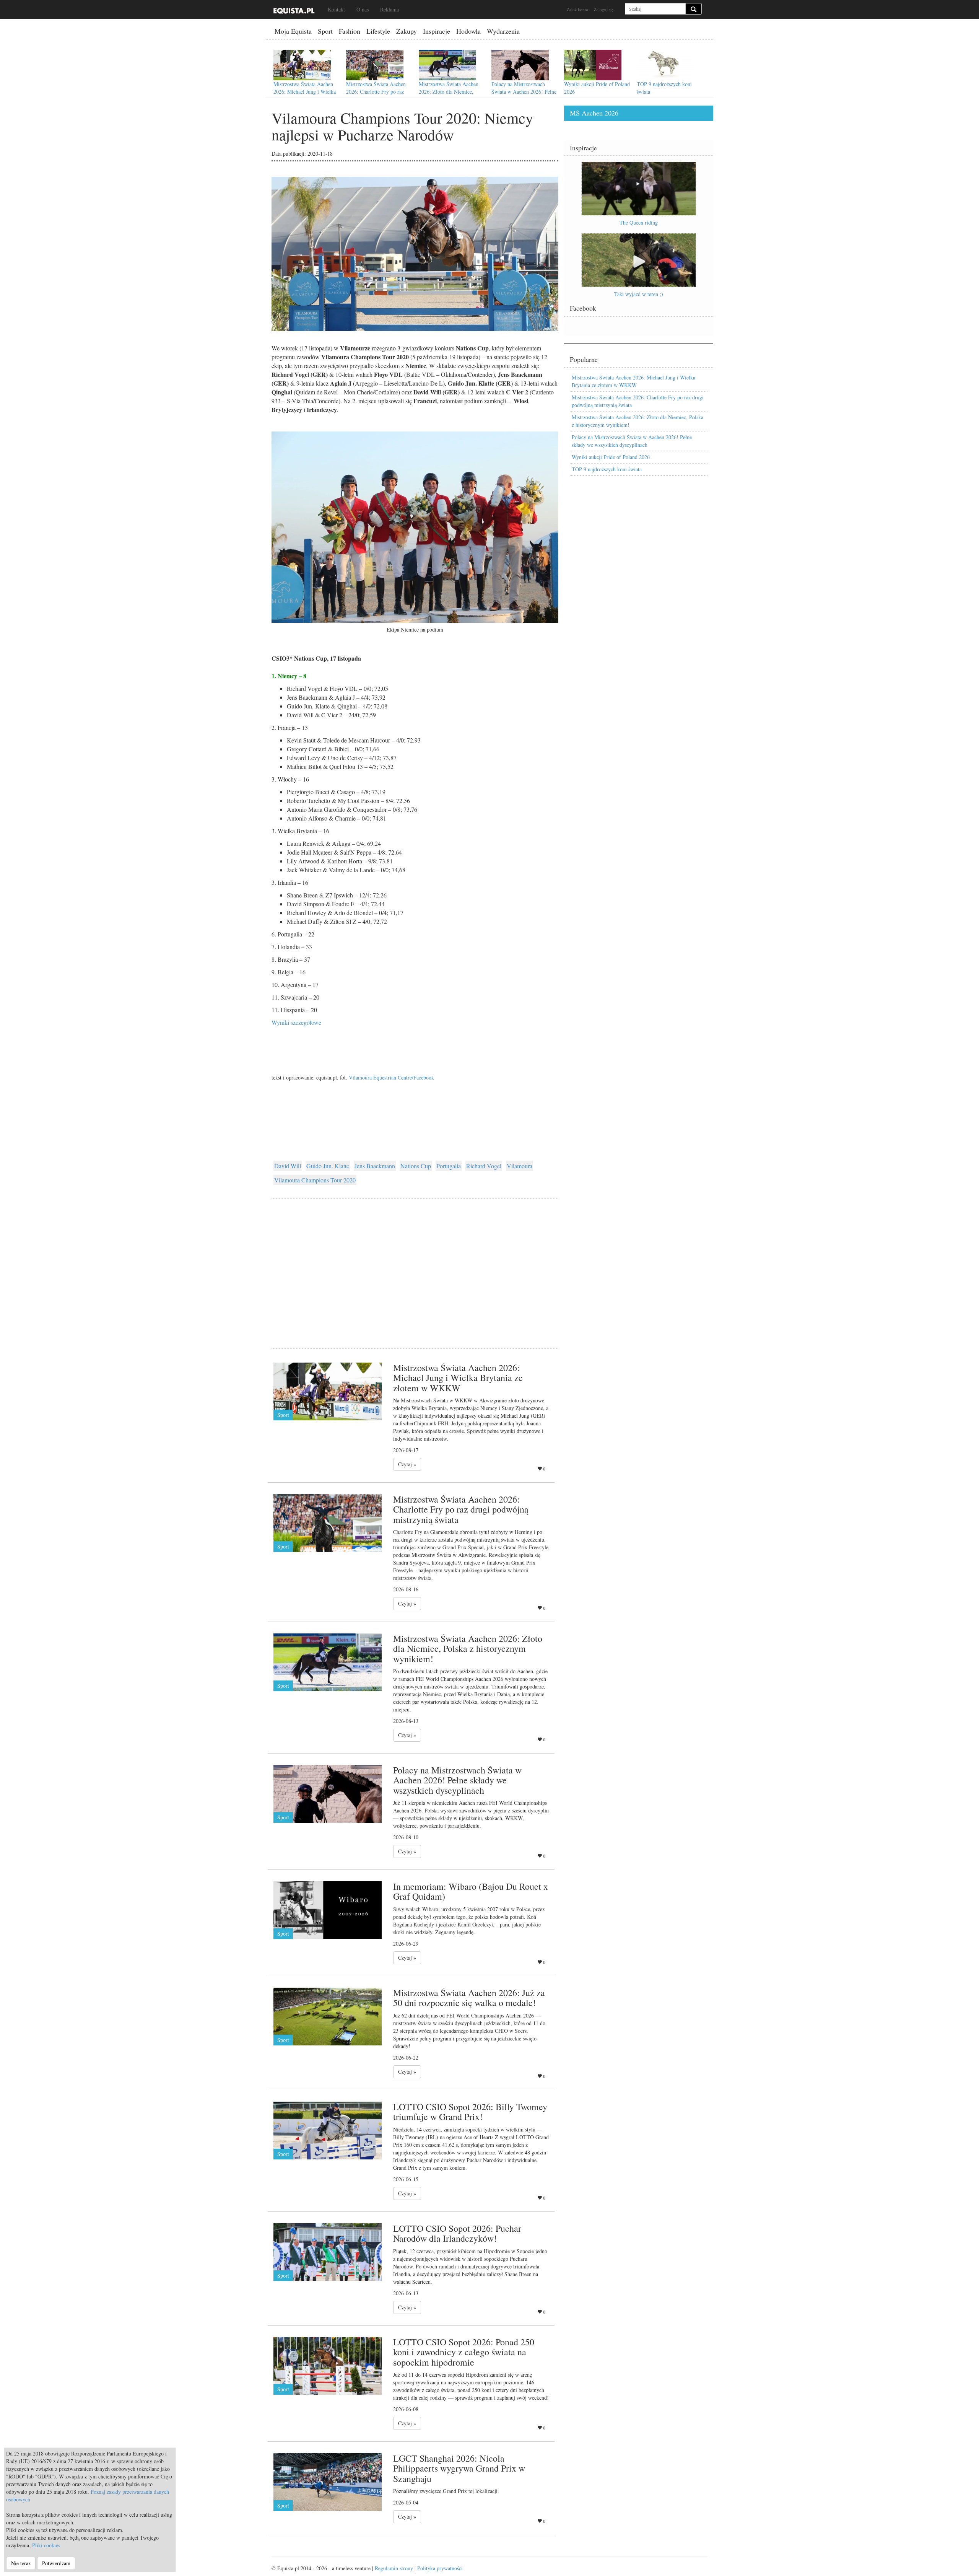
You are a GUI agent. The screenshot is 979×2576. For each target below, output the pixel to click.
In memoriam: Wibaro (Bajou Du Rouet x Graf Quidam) (471, 1891)
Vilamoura (520, 1166)
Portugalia (449, 1166)
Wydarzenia (503, 31)
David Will (288, 1166)
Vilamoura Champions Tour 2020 (315, 1180)
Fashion (350, 31)
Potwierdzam (56, 2563)
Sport (325, 31)
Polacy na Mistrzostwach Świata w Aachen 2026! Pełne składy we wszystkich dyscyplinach (524, 95)
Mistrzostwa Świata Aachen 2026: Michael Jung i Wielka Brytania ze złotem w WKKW (306, 92)
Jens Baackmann (375, 1166)
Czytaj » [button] (407, 1464)
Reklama (389, 9)
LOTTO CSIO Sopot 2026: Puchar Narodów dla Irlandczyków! (457, 2233)
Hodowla (468, 31)
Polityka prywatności (440, 2568)
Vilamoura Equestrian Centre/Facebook (391, 1077)
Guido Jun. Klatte (328, 1166)
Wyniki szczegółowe (296, 1022)
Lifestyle (378, 31)
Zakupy (407, 31)
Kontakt (336, 9)
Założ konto (577, 9)
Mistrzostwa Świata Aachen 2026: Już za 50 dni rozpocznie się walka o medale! (469, 1998)
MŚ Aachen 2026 (594, 113)
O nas (363, 9)
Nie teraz (21, 2563)
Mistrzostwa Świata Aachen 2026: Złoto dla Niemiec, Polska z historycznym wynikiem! (449, 95)
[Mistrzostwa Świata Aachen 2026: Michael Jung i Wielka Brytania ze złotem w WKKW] (302, 65)
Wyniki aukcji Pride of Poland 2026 (611, 457)
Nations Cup (416, 1166)
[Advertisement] (415, 1264)
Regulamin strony (394, 2568)
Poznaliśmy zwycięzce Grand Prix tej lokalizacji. (446, 2491)
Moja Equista (293, 31)
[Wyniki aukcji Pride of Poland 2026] (593, 65)
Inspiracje (437, 31)
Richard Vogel (484, 1166)
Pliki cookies (46, 2545)
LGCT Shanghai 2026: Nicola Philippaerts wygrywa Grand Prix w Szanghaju (459, 2468)
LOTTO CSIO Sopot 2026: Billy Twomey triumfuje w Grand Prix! (470, 2112)
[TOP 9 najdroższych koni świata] (665, 65)
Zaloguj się (604, 9)
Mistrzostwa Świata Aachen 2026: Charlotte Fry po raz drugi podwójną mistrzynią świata (376, 95)
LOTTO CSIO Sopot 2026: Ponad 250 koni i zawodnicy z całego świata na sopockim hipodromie (464, 2352)
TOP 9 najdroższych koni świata (607, 469)
